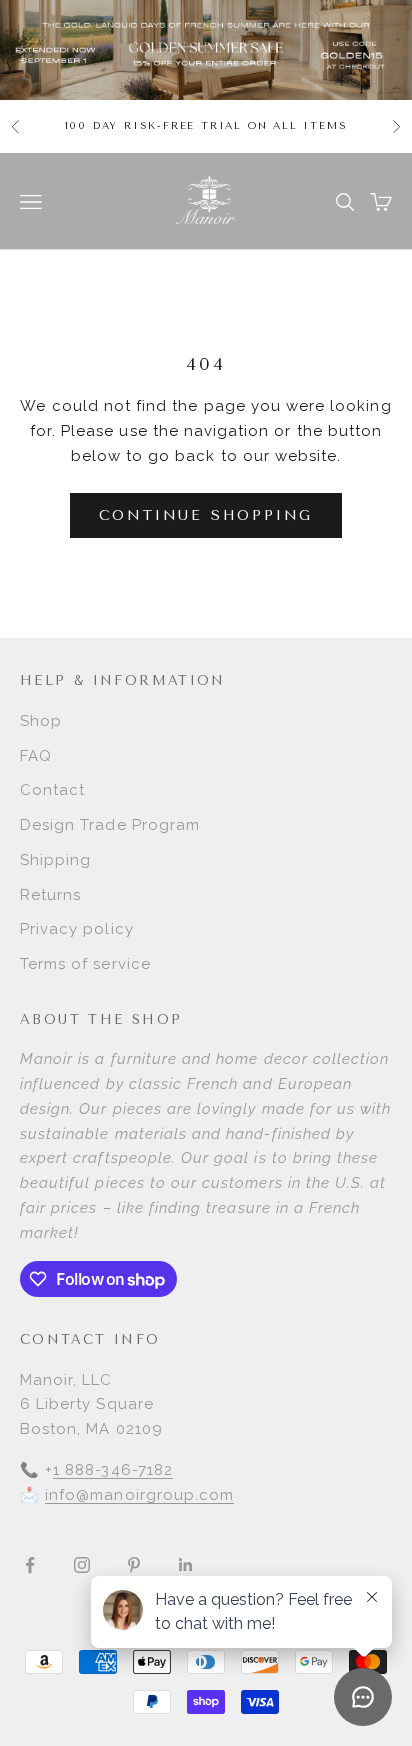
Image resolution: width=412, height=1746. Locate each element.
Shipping (55, 860)
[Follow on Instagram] (82, 1565)
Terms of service (85, 964)
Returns (50, 895)
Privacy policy (77, 929)
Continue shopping (206, 515)
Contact (52, 790)
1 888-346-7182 (113, 1470)
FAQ (36, 756)
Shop (41, 721)
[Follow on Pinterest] (134, 1565)
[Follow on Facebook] (30, 1565)
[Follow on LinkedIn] (186, 1565)
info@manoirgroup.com (139, 1495)
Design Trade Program (110, 825)
